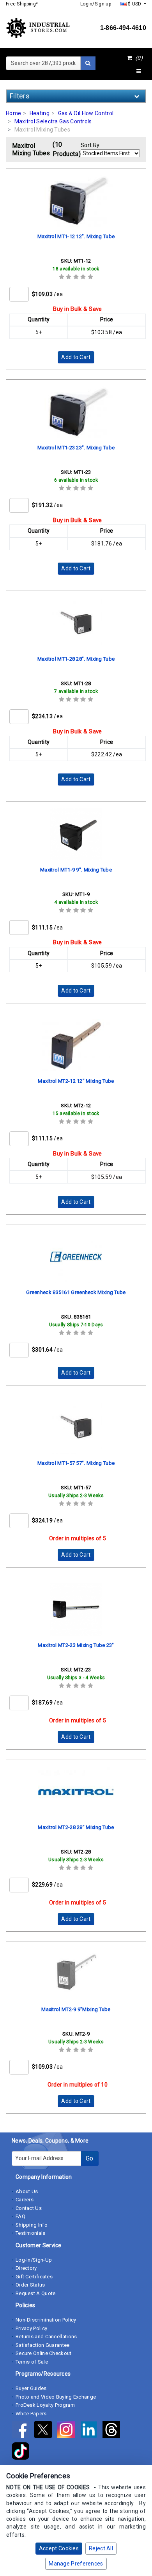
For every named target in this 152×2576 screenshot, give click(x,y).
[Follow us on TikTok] (22, 2452)
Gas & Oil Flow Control (86, 113)
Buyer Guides (31, 2388)
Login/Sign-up (96, 4)
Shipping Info (32, 2225)
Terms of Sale (32, 2362)
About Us (27, 2191)
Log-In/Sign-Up (34, 2260)
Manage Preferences (76, 2564)
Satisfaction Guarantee (43, 2345)
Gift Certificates (34, 2277)
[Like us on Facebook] (23, 2431)
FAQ (20, 2216)
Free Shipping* (22, 4)
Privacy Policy (31, 2328)
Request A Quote (36, 2293)
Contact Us (29, 2208)
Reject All (101, 2548)
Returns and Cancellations (46, 2337)
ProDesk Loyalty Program (45, 2405)
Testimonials (31, 2233)
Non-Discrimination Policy (46, 2320)
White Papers (31, 2414)
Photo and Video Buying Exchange (56, 2397)
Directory (26, 2268)
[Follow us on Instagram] (69, 2431)
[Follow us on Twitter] (46, 2431)
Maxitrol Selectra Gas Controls (53, 121)
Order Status (30, 2285)
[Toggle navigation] (139, 72)
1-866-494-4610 (123, 28)
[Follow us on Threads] (113, 2431)
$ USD (135, 4)
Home (13, 113)
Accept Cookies (59, 2548)
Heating (40, 113)
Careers (25, 2200)
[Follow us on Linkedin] (91, 2431)
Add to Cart (76, 357)
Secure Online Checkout (44, 2353)
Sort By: (91, 145)
